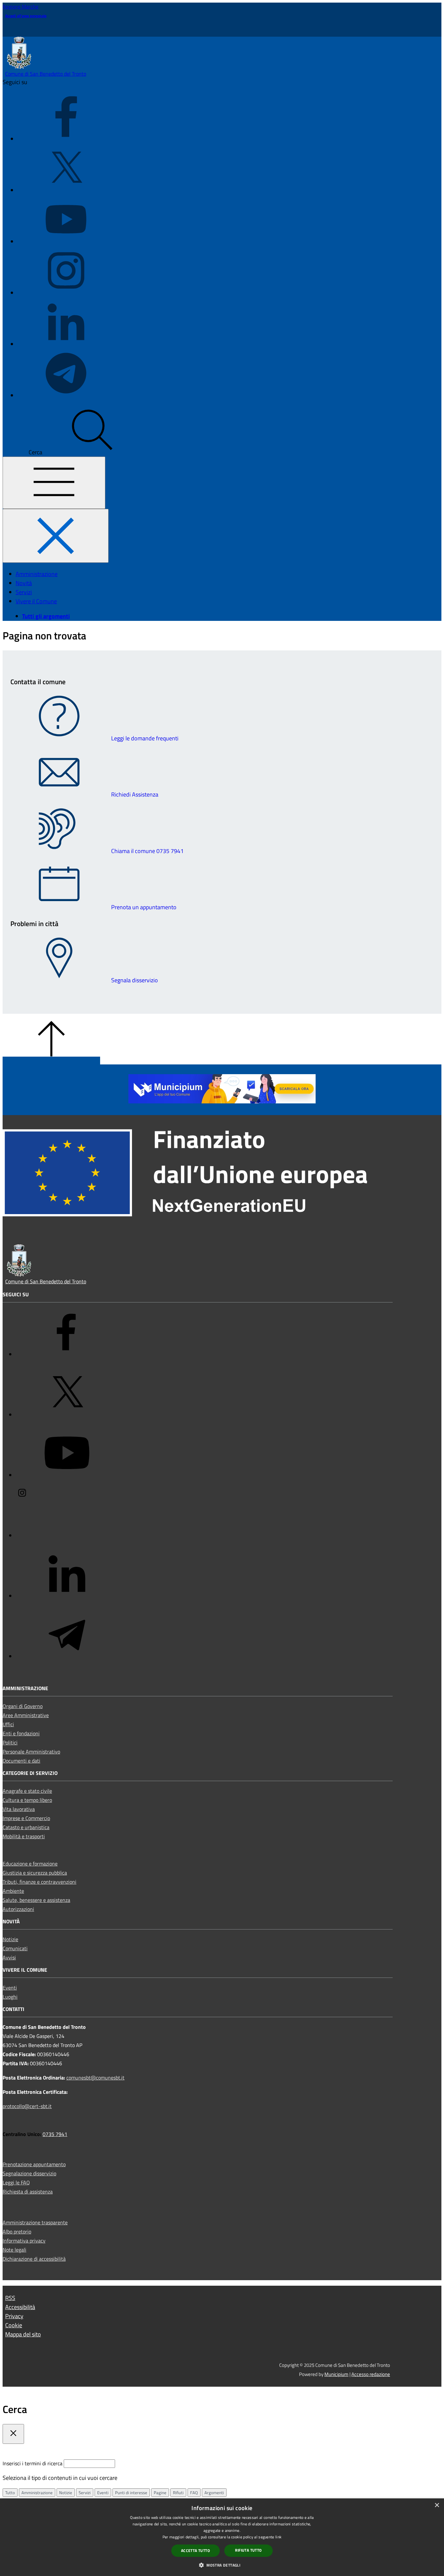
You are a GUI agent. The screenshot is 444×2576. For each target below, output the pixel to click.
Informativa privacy (24, 2241)
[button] (222, 2565)
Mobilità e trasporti (24, 1836)
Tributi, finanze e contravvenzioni (39, 1882)
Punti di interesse (131, 2493)
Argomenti (214, 2493)
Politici (10, 1742)
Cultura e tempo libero (27, 1800)
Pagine (160, 2493)
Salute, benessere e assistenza (36, 1900)
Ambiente (13, 1891)
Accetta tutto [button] (196, 2551)
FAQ (194, 2493)
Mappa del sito (23, 2334)
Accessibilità (20, 2307)
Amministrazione (37, 2493)
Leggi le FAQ (16, 2182)
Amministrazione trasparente (35, 2222)
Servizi (85, 2493)
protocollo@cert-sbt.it (27, 2106)
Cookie (14, 2325)
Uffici (8, 1724)
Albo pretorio (17, 2231)
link (278, 2537)
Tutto (10, 2493)
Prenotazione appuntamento (34, 2164)
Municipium (336, 2374)
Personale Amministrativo (31, 1752)
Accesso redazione (371, 2374)
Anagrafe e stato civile (27, 1791)
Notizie (10, 1939)
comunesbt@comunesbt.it (95, 2078)
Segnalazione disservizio (29, 2173)
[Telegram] (66, 395)
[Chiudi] (13, 2434)
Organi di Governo (23, 1706)
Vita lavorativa (19, 1809)
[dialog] (222, 2537)
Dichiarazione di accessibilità (34, 2259)
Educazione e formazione (30, 1864)
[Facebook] (66, 139)
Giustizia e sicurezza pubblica (35, 1873)
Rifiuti (178, 2493)
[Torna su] (51, 1061)
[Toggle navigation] (54, 483)
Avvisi (9, 1957)
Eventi (10, 1988)
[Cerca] (92, 452)
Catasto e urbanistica (26, 1827)
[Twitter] (66, 190)
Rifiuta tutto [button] (248, 2550)
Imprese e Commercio (26, 1818)
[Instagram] (66, 293)
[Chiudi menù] (56, 536)
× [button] (437, 2505)
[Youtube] (66, 241)
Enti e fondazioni (21, 1733)
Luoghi (10, 1997)
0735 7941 (55, 2134)
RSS (10, 2298)
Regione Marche (20, 6)
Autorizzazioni (18, 1909)
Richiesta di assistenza (28, 2192)
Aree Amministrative (26, 1715)
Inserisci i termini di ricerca (33, 2463)
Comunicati (15, 1948)
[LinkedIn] (66, 344)
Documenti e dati (21, 1761)
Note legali (14, 2250)
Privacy (14, 2316)
